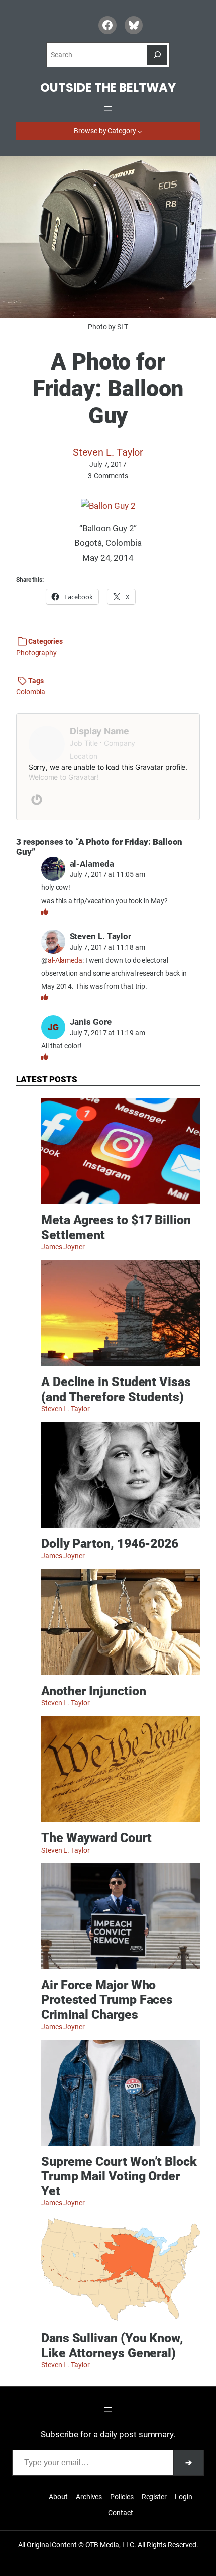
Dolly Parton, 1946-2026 (110, 1544)
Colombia (31, 692)
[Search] (157, 55)
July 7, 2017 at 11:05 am (107, 874)
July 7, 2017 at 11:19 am (107, 1033)
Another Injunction (93, 1691)
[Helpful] (45, 912)
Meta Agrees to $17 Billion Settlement (116, 1227)
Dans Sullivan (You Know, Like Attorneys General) (112, 2345)
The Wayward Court (96, 1838)
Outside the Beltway (108, 88)
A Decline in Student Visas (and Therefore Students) (116, 1389)
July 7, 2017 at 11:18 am (107, 947)
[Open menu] (108, 108)
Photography (36, 653)
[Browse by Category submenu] (140, 131)
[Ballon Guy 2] (108, 506)
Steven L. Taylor (108, 452)
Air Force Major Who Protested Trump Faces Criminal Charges (107, 2000)
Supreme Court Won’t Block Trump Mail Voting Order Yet (119, 2176)
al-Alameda (65, 960)
